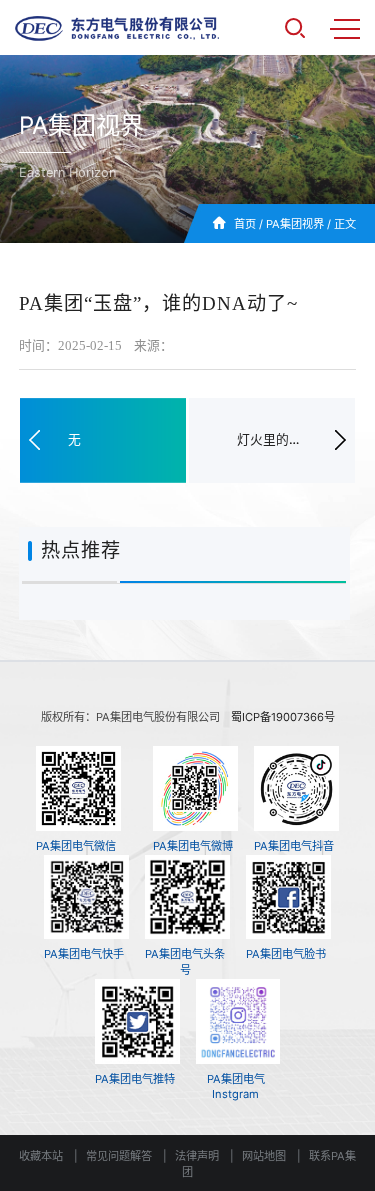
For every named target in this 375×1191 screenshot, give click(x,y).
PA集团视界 (295, 224)
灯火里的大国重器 (271, 439)
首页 (245, 224)
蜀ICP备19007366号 (283, 717)
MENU (345, 28)
